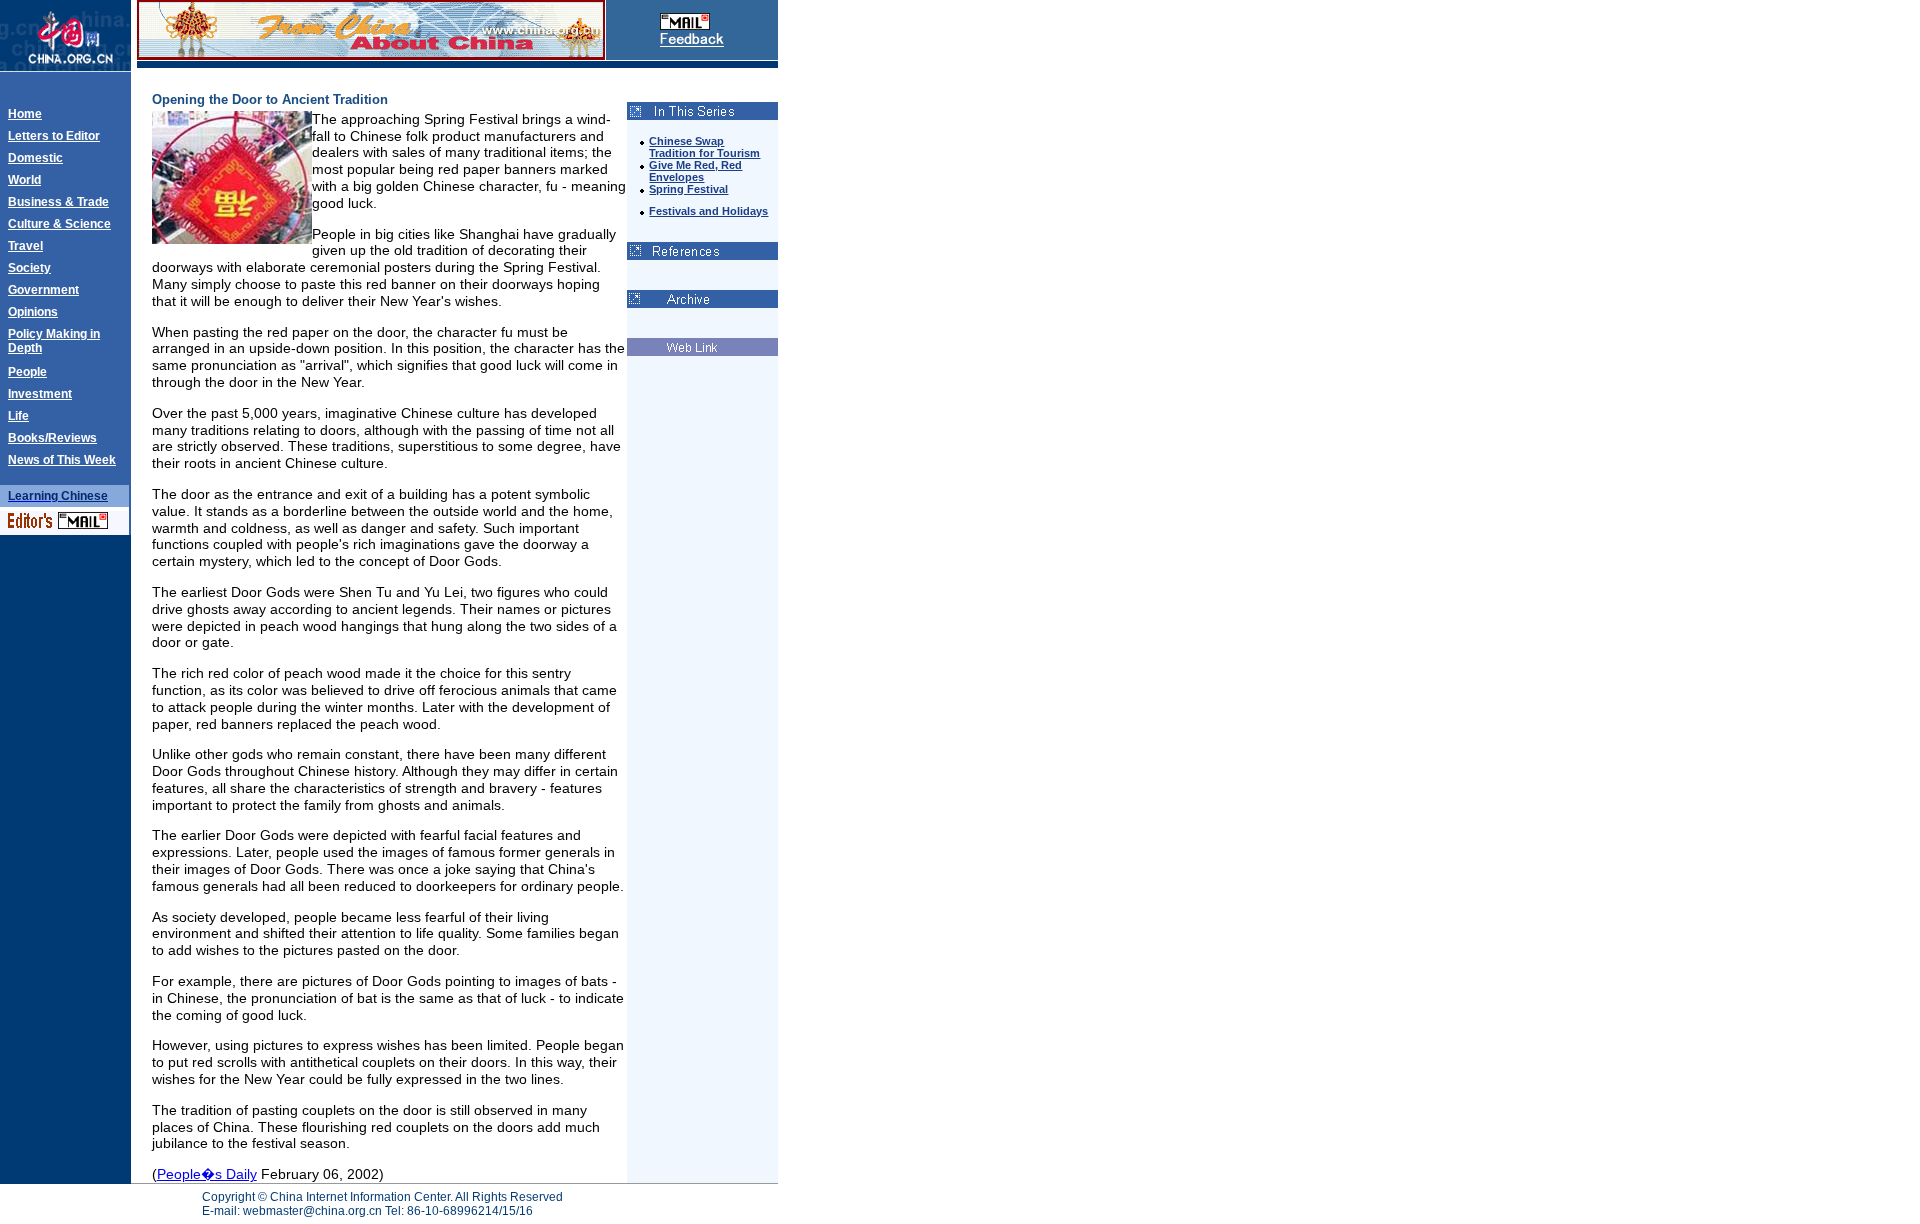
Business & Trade (58, 202)
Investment (40, 394)
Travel (25, 246)
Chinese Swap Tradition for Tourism (704, 147)
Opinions (33, 312)
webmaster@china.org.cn (312, 1211)
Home (25, 114)
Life (18, 416)
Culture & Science (59, 224)
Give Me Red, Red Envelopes (695, 171)
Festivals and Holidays (708, 211)
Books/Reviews (52, 438)
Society (29, 268)
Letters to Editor (54, 136)
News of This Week (62, 460)
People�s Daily (207, 1174)
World (24, 180)
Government (43, 290)
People (27, 372)
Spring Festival (688, 189)
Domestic (35, 158)
